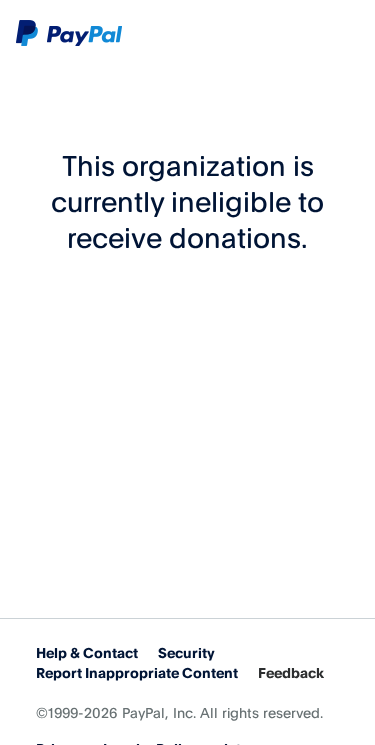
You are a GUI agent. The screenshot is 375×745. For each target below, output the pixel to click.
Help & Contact (87, 652)
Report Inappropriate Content (137, 672)
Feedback (291, 672)
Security (186, 652)
